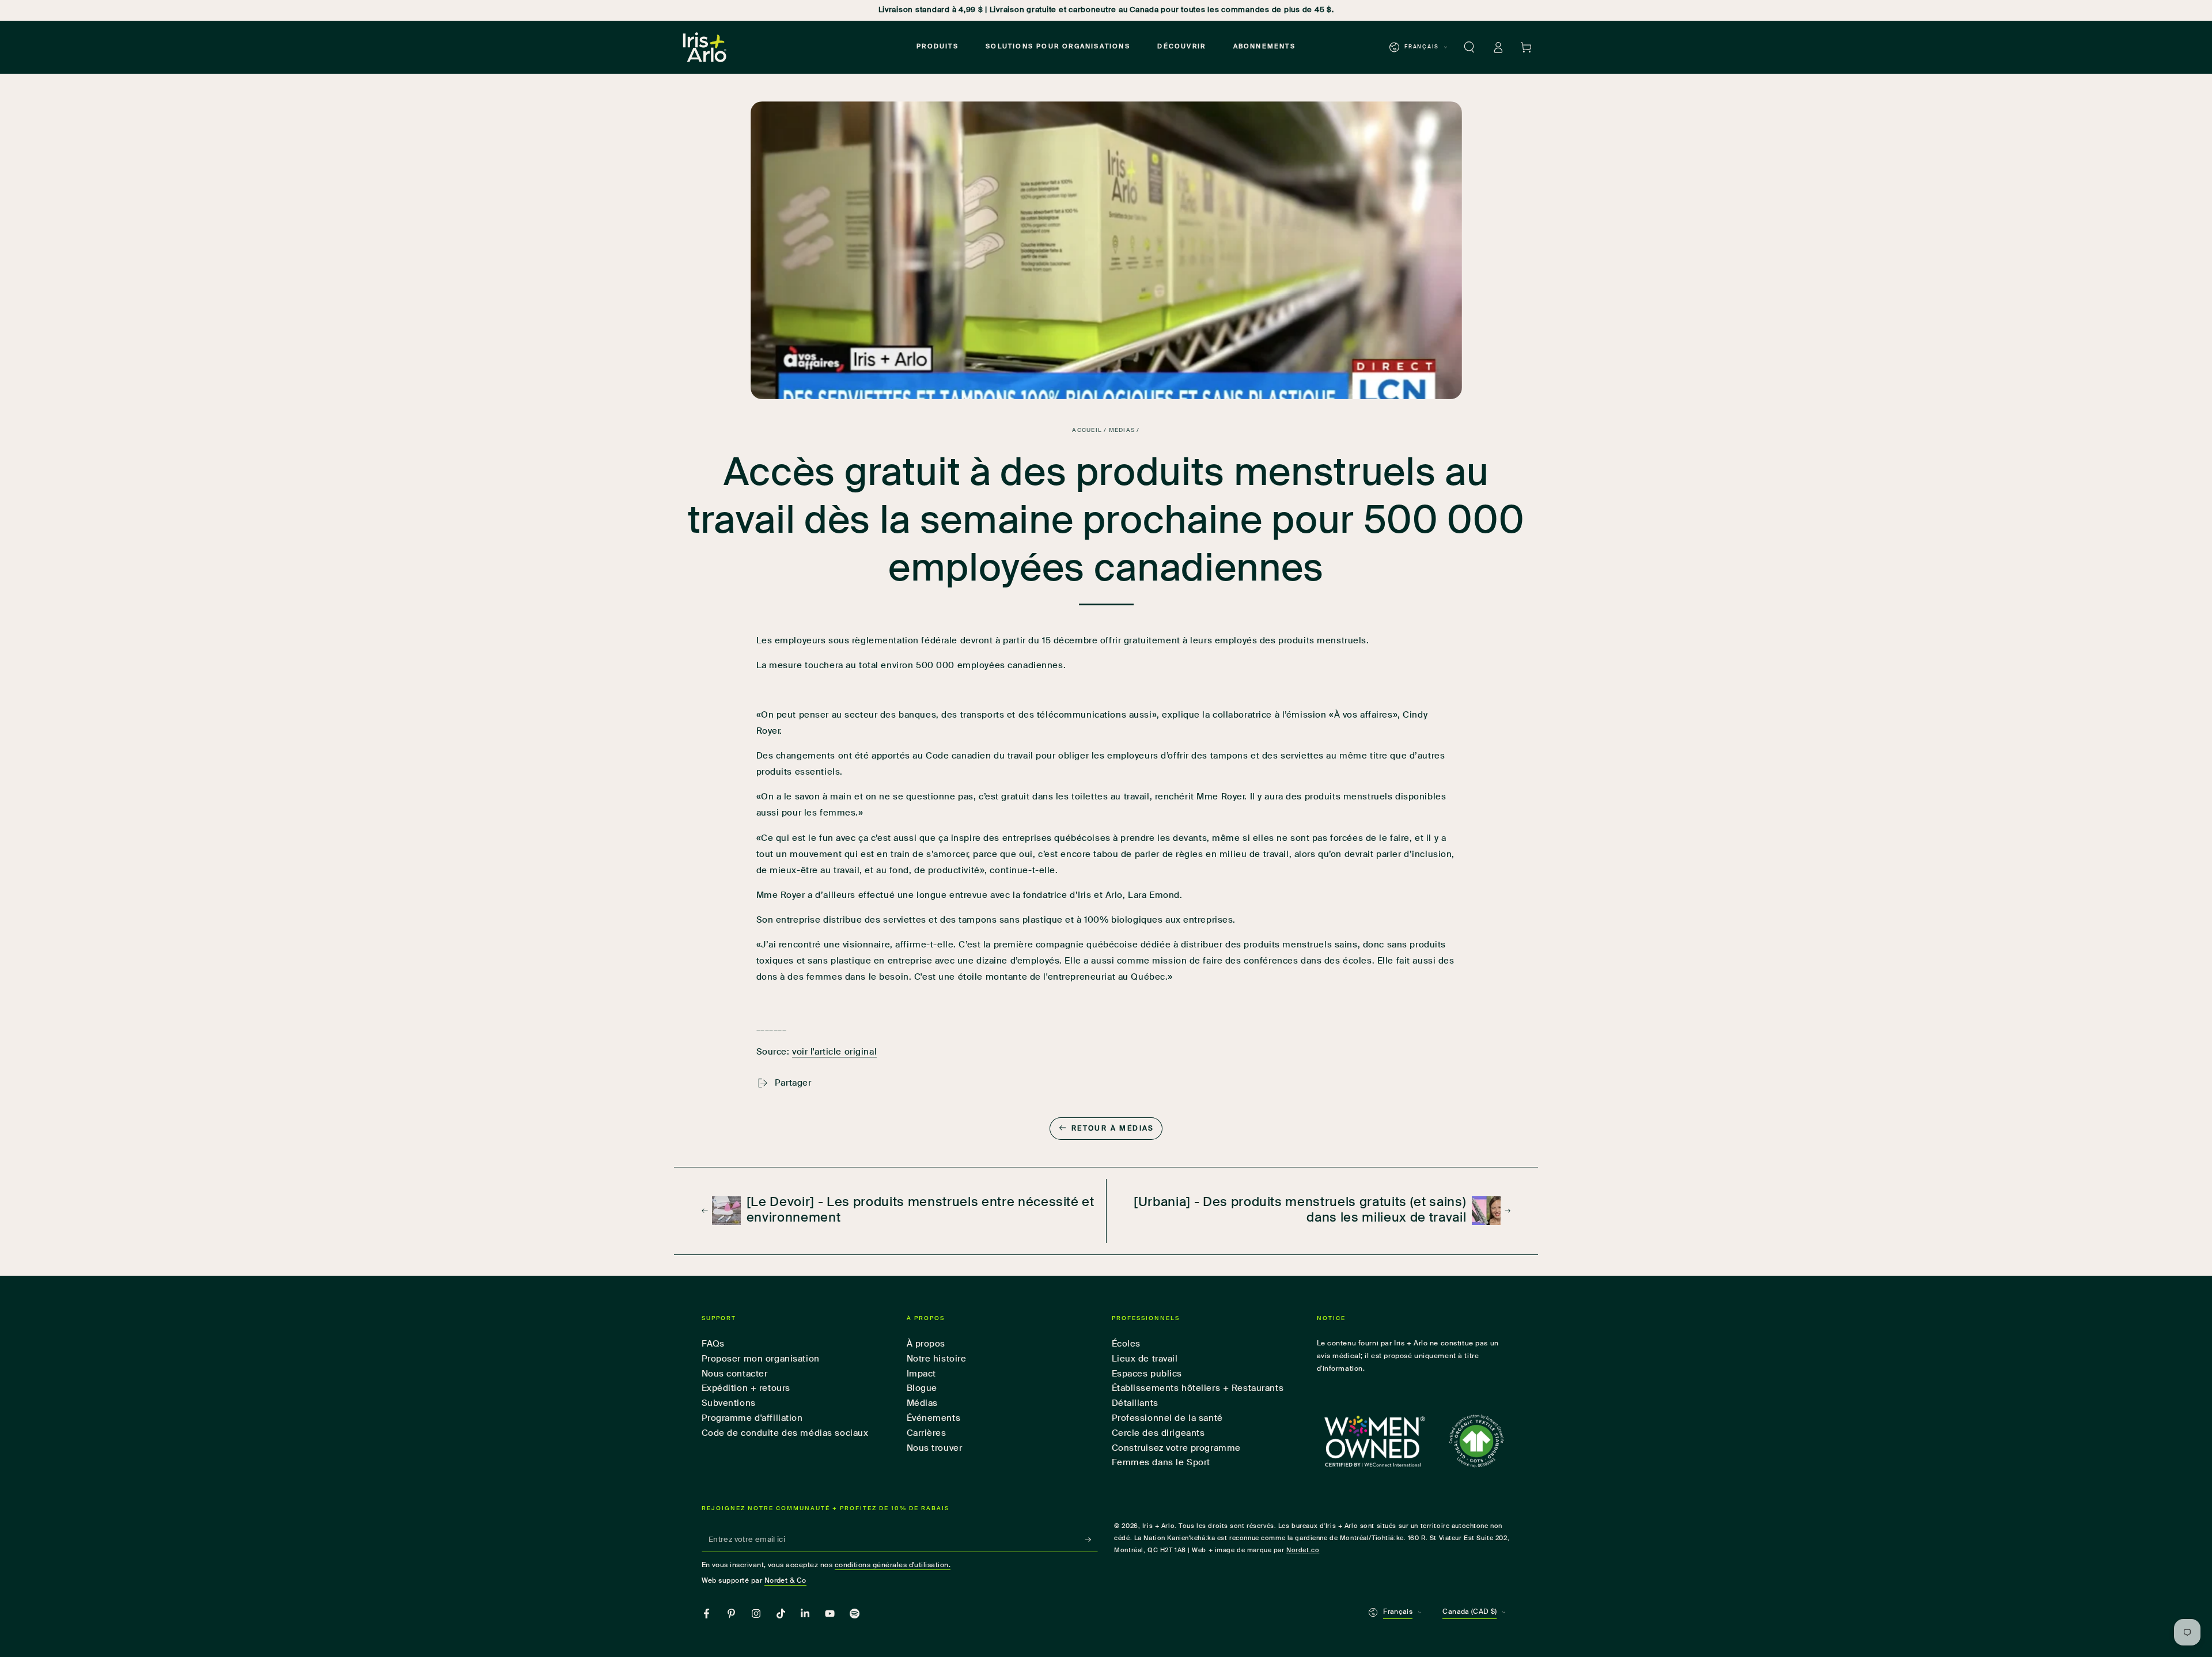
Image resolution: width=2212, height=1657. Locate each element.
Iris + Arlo (1158, 1526)
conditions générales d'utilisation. (893, 1565)
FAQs (713, 1344)
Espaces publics (1147, 1374)
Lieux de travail (1145, 1359)
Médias (1122, 431)
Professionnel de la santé (1167, 1418)
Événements (934, 1418)
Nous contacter (735, 1374)
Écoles (1126, 1344)
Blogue (922, 1388)
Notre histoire (937, 1359)
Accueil (1087, 431)
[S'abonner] (1092, 1540)
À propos (926, 1344)
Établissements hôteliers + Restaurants (1198, 1388)
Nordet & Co (785, 1581)
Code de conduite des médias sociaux (785, 1433)
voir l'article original (834, 1052)
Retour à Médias (1113, 1129)
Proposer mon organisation (761, 1359)
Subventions (729, 1403)
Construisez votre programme (1176, 1448)
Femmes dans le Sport (1161, 1463)
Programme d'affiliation (752, 1418)
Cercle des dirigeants (1158, 1433)
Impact (921, 1374)
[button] (1469, 47)
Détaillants (1135, 1403)
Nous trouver (935, 1448)
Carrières (927, 1433)
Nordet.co (1303, 1550)
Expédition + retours (746, 1388)
